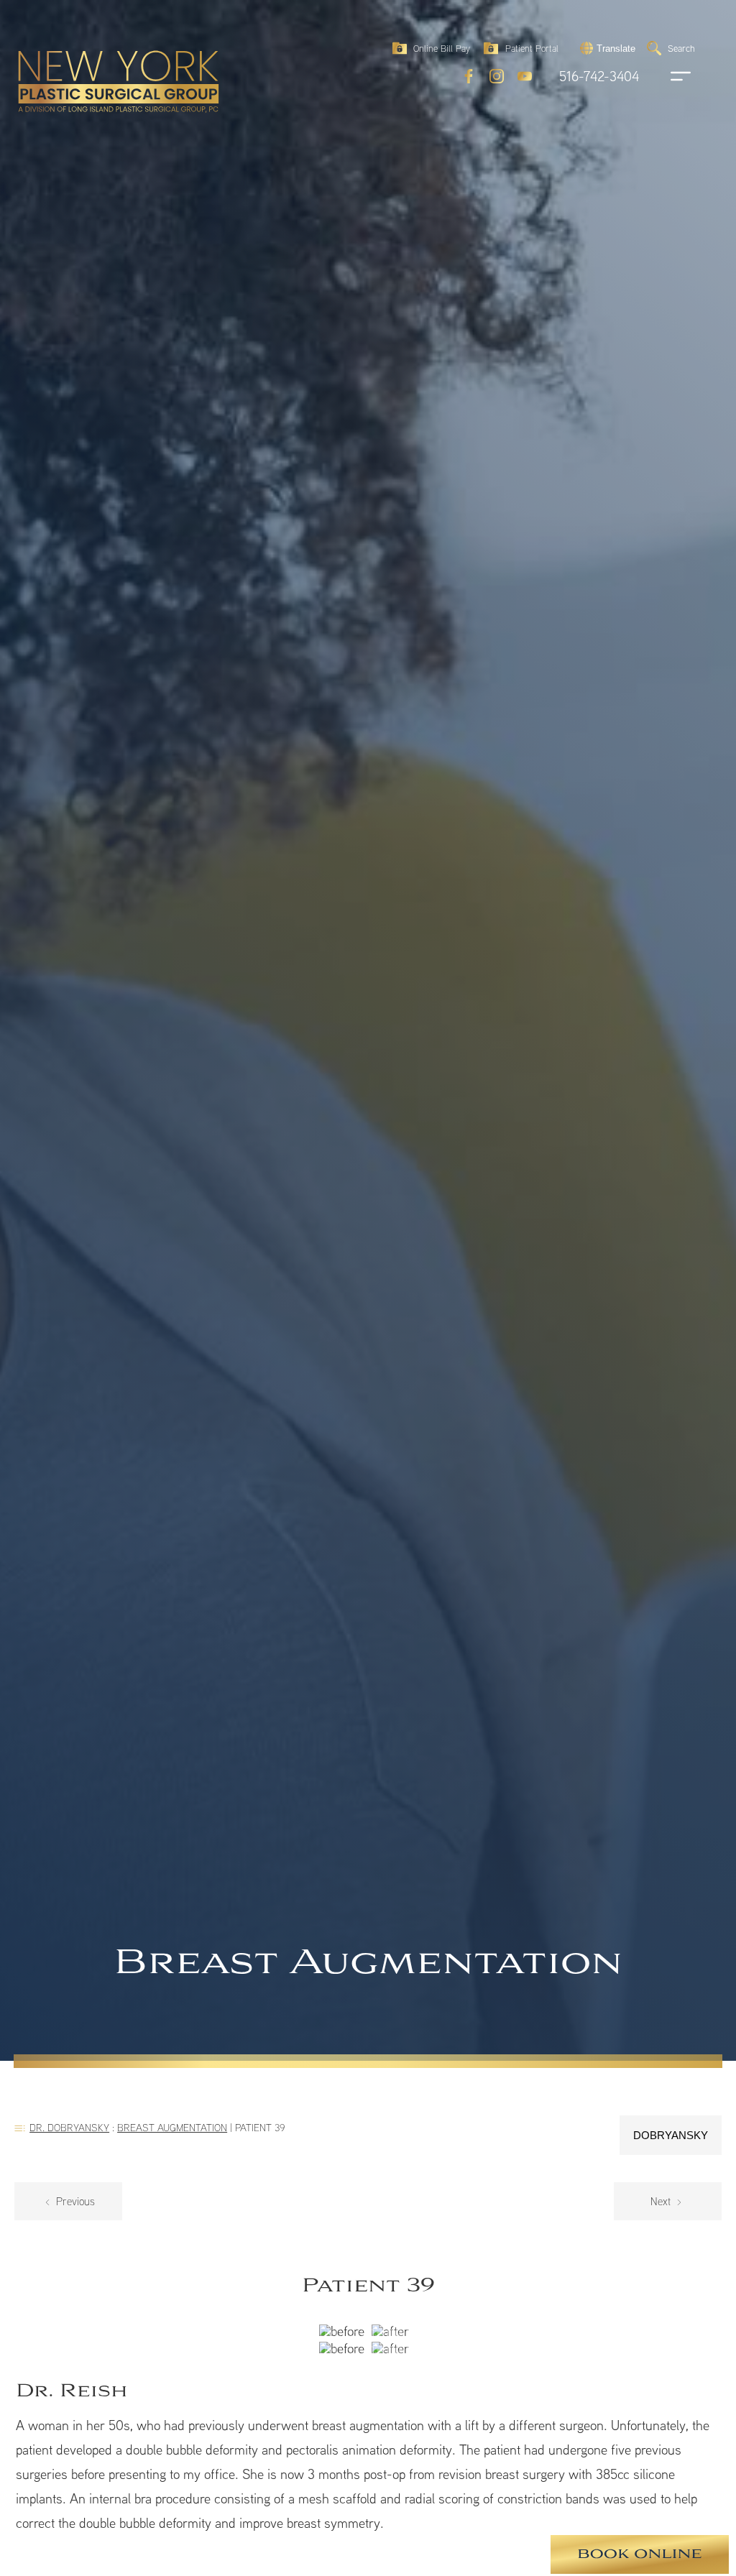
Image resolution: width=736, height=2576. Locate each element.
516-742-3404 (599, 77)
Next (662, 2201)
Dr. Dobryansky (69, 2127)
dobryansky (671, 2135)
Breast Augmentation (172, 2127)
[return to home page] (86, 50)
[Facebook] (469, 76)
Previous (74, 2201)
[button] (606, 48)
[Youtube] (525, 76)
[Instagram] (497, 76)
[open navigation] (667, 76)
